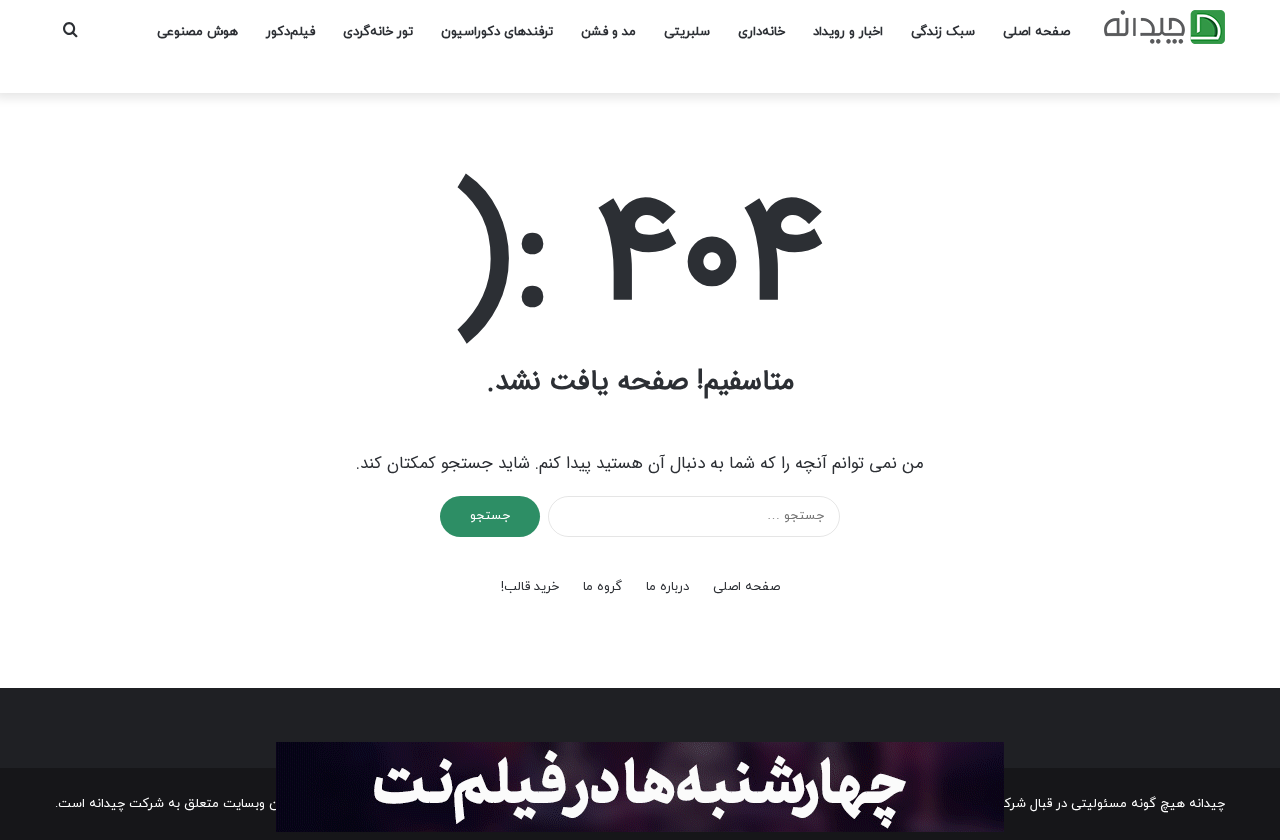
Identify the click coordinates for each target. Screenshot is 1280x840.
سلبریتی (687, 32)
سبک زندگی (943, 32)
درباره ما (667, 587)
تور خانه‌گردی (378, 32)
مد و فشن (608, 32)
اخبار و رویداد (848, 32)
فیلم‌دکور (290, 32)
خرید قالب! (530, 587)
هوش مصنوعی (197, 32)
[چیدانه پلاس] (1164, 27)
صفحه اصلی (1036, 32)
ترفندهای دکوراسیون (497, 32)
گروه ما (602, 587)
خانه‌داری (761, 32)
